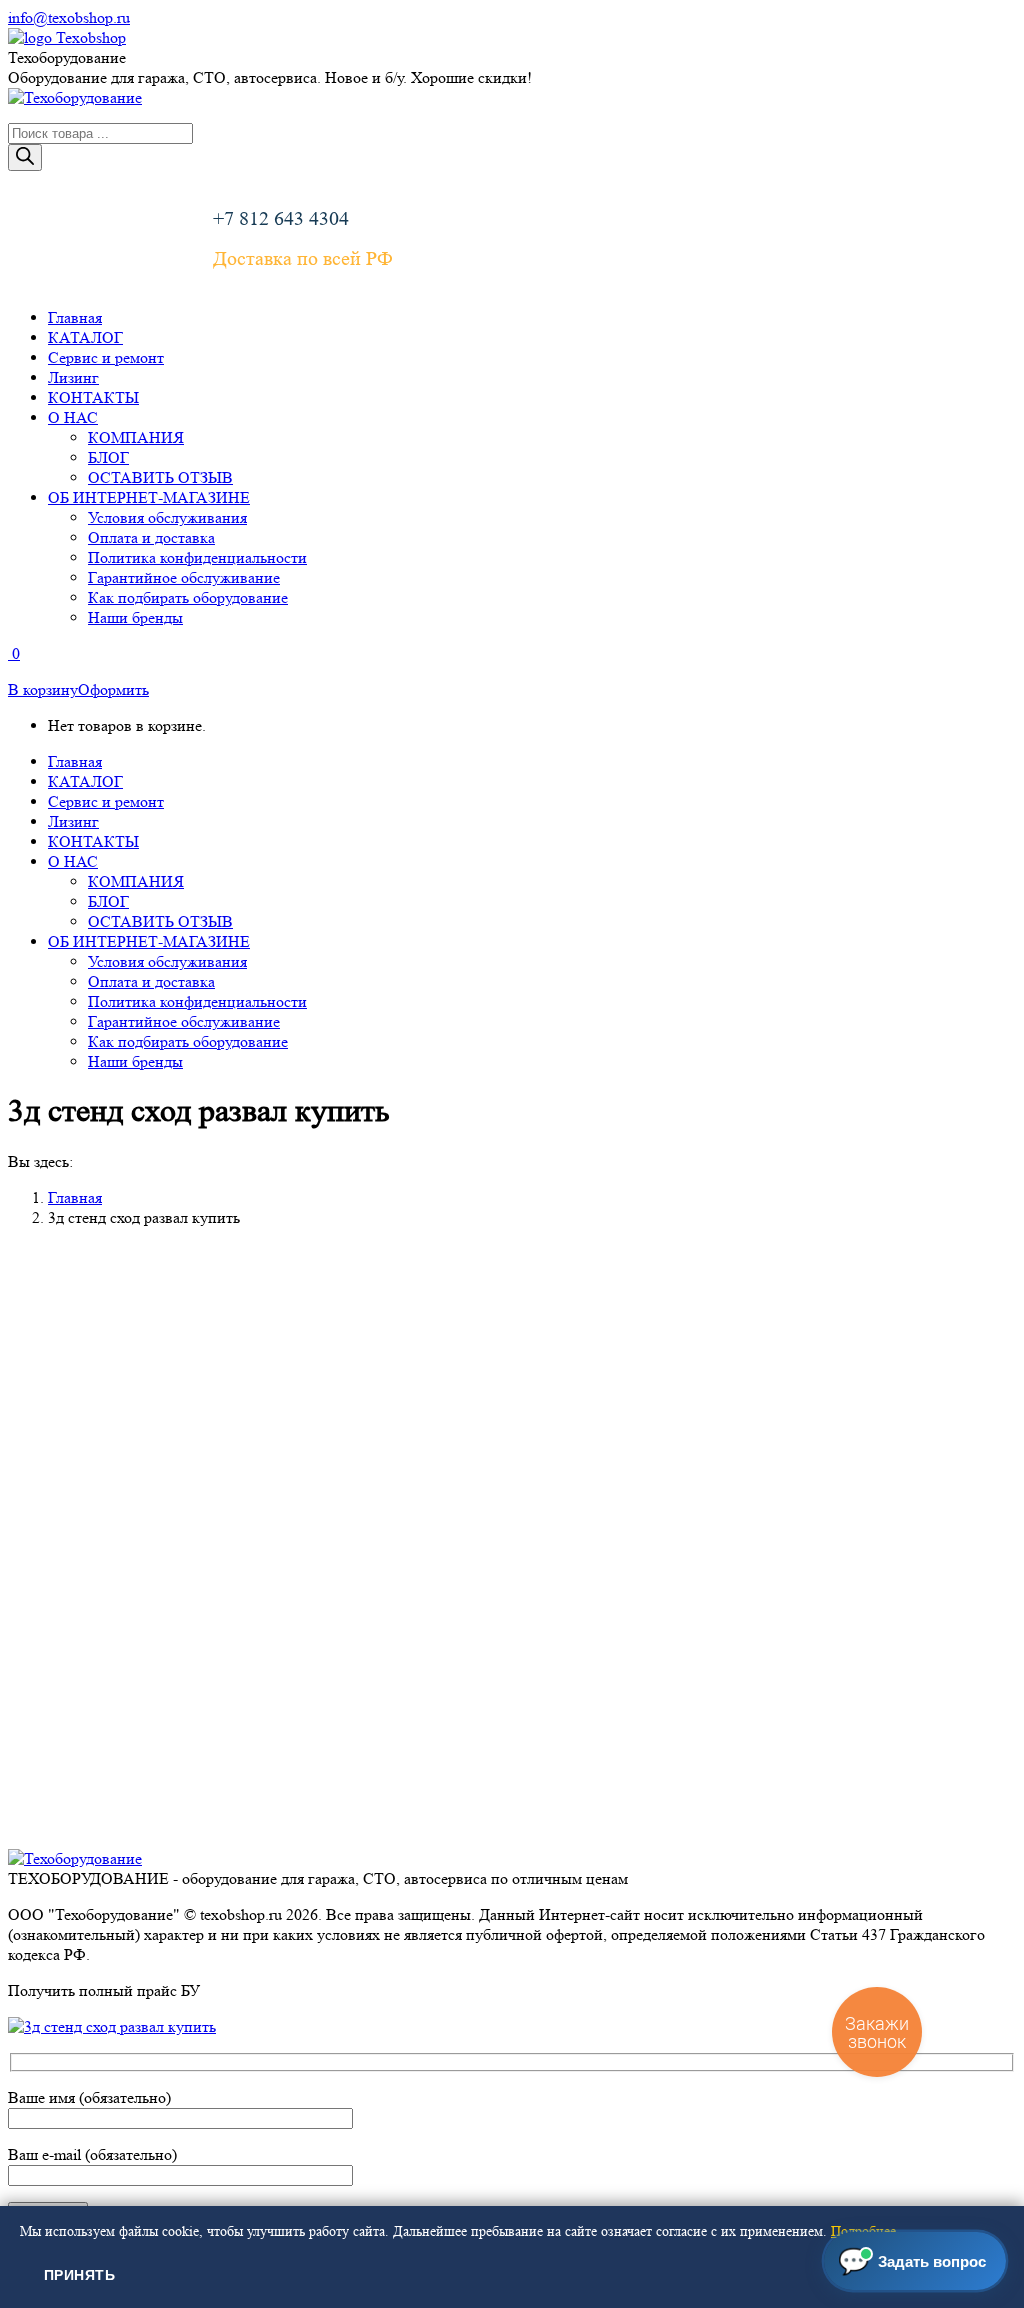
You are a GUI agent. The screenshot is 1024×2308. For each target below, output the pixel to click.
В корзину (43, 689)
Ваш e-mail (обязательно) (92, 2154)
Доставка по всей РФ (303, 259)
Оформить (113, 689)
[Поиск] (25, 157)
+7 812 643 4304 (281, 219)
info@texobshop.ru (69, 17)
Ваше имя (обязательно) (89, 2097)
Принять (79, 2275)
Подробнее (863, 2231)
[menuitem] (75, 317)
